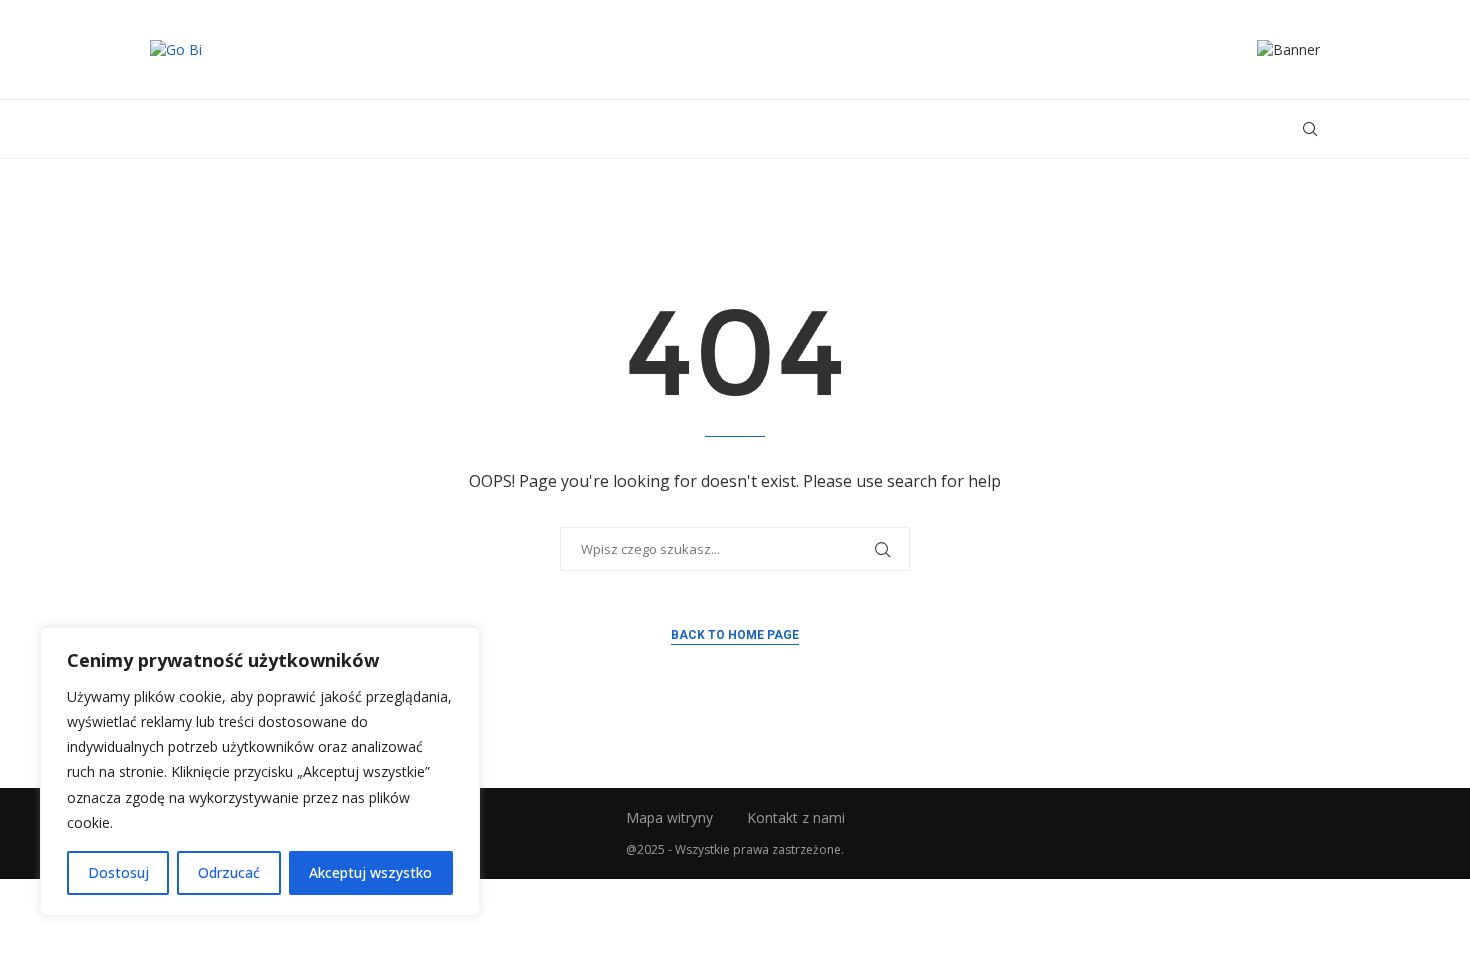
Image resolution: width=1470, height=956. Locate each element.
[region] (260, 771)
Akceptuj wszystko (370, 872)
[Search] (1310, 129)
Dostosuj (118, 872)
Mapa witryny (669, 817)
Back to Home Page (735, 635)
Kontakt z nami (796, 817)
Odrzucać (229, 872)
